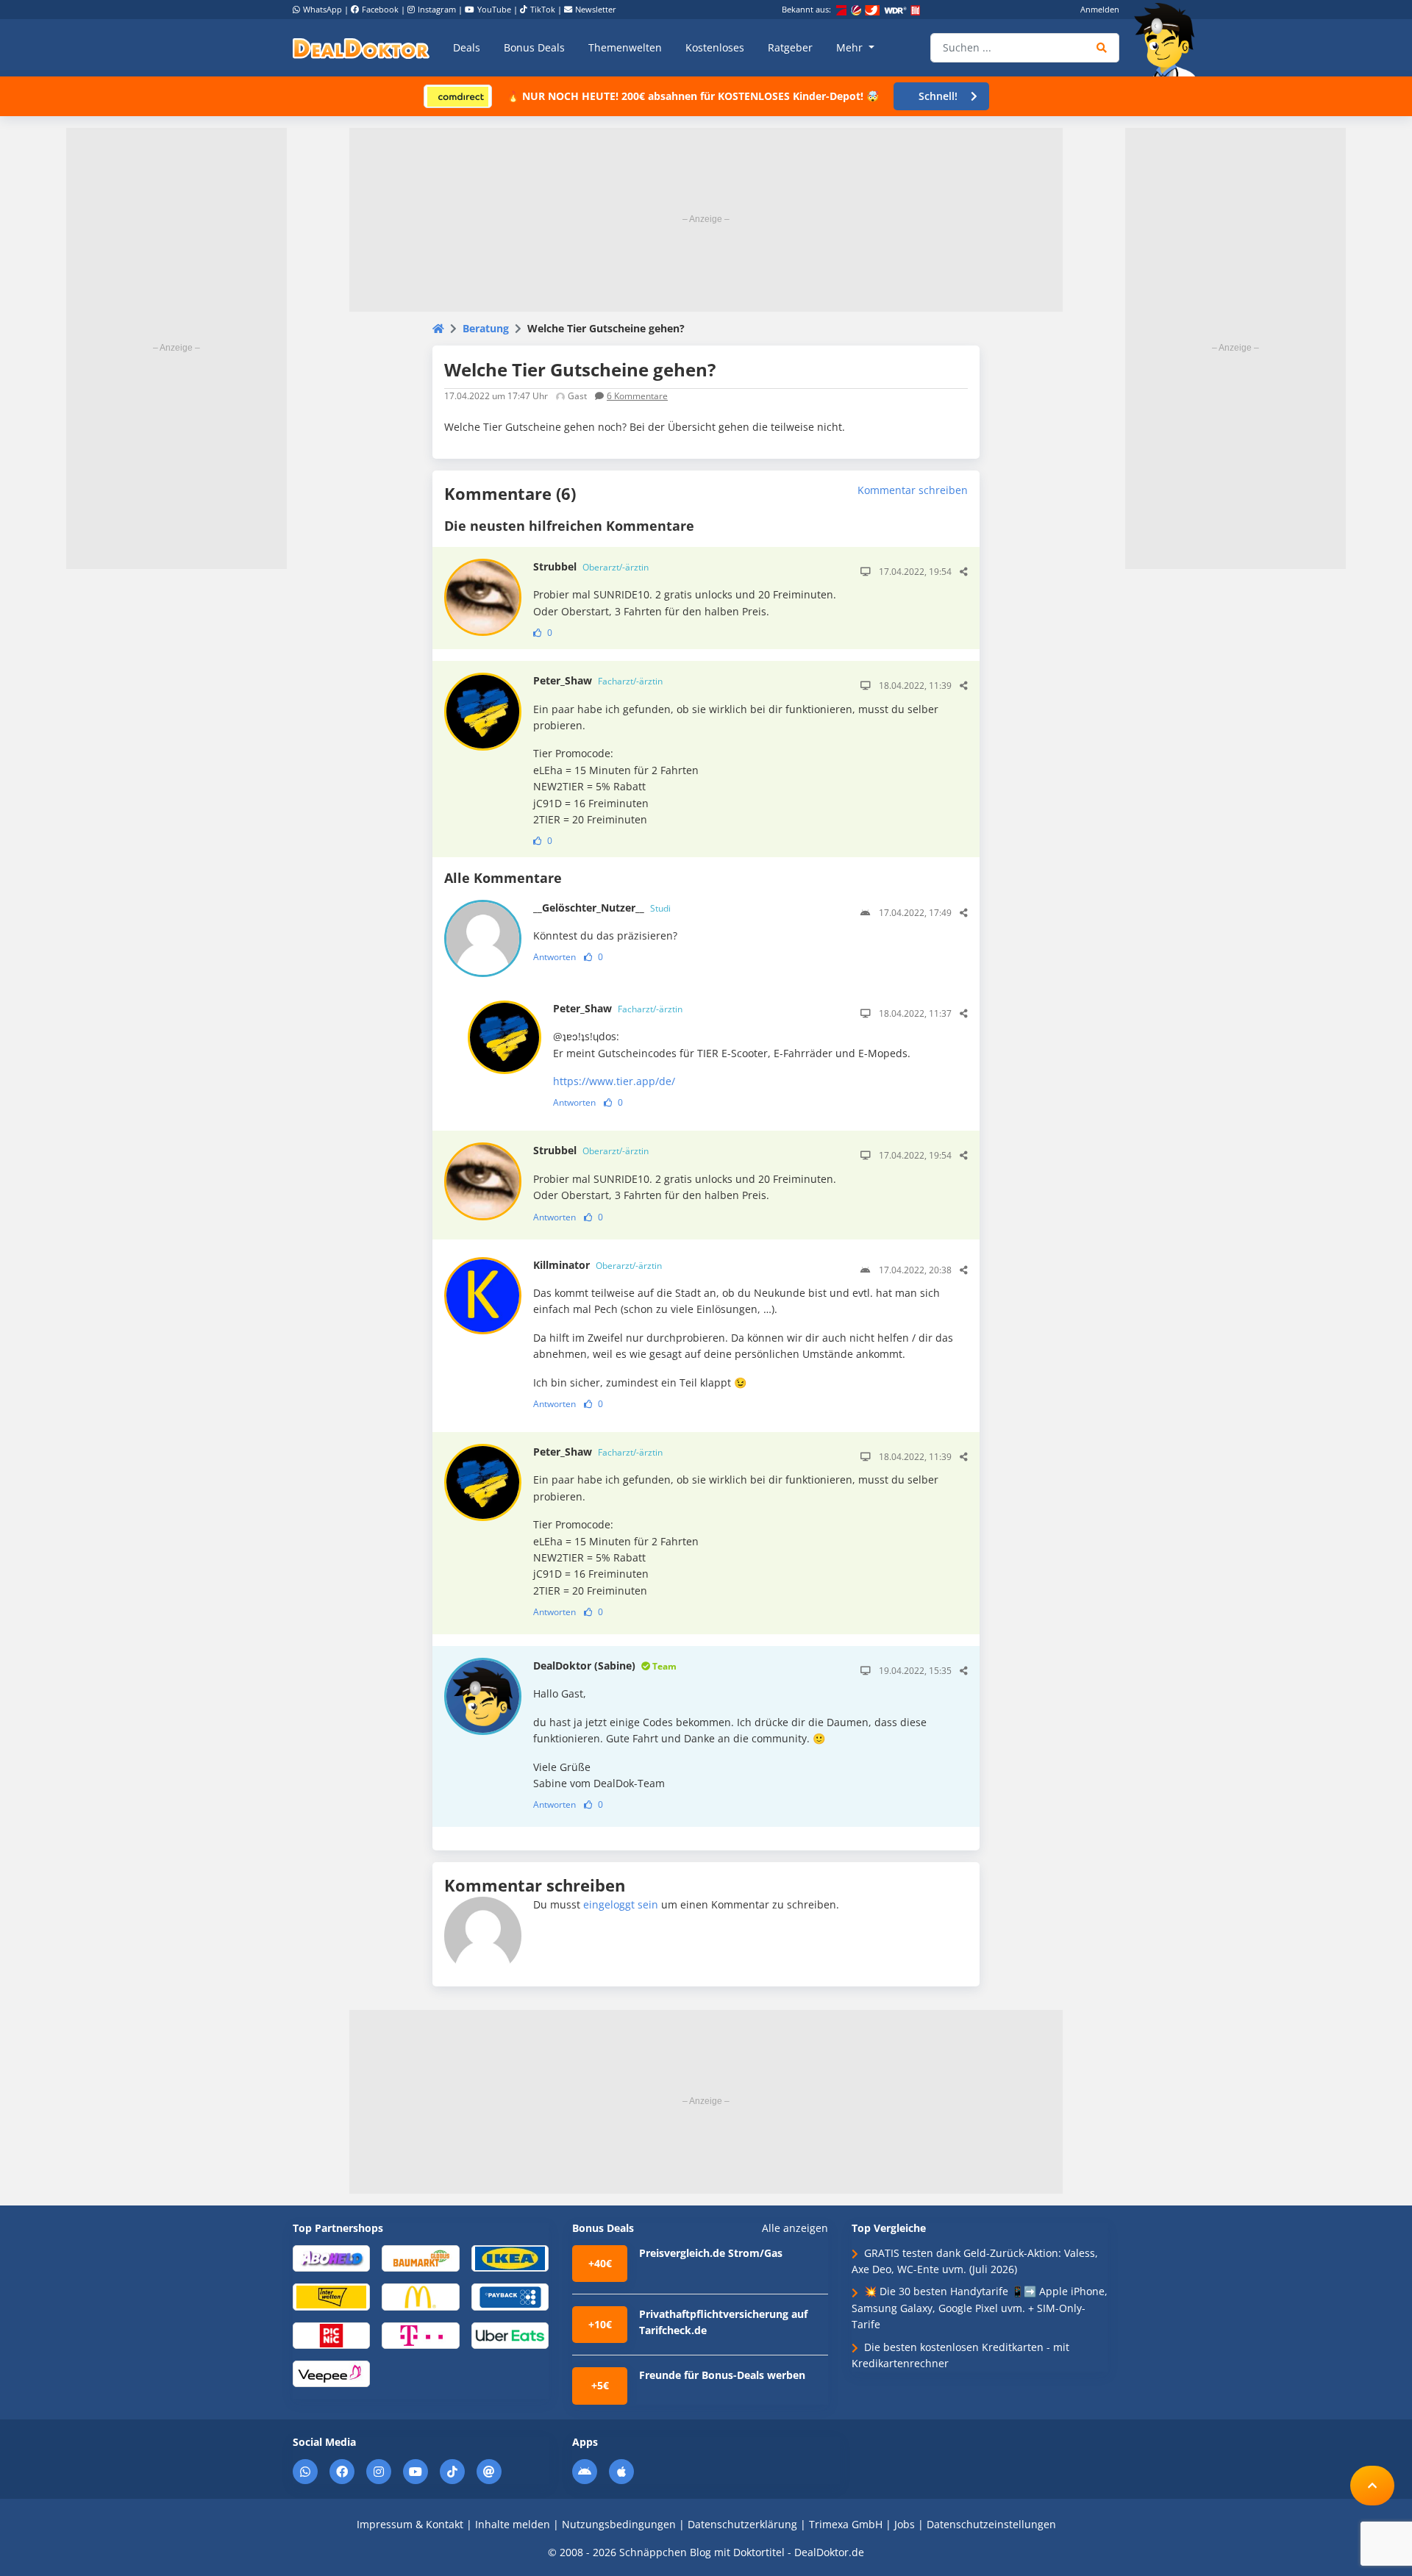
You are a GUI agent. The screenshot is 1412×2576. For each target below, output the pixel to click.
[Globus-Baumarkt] (420, 2257)
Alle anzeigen (795, 2228)
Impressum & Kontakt (410, 2524)
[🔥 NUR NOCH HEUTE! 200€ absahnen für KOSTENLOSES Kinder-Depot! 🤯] (458, 95)
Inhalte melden (513, 2524)
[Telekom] (420, 2334)
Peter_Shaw (598, 680)
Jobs (905, 2524)
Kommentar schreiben (913, 490)
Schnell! (938, 96)
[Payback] (510, 2296)
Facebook (380, 9)
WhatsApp (322, 9)
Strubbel (591, 566)
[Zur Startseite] (1169, 40)
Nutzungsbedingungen (619, 2524)
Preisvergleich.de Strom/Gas (711, 2253)
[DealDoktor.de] (361, 48)
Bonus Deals (534, 47)
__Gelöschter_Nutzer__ (602, 908)
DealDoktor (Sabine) (605, 1666)
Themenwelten (625, 47)
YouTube (494, 9)
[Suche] (1102, 48)
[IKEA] (510, 2257)
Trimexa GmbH (846, 2524)
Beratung (486, 328)
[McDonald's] (420, 2296)
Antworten (555, 957)
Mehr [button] (851, 47)
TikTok (543, 9)
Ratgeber (790, 47)
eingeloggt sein (621, 1904)
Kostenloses (715, 47)
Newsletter (596, 9)
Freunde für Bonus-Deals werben (722, 2375)
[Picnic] (331, 2334)
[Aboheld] (331, 2257)
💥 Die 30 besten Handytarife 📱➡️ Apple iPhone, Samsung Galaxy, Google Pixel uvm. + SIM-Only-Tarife (980, 2308)
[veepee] (331, 2373)
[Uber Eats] (510, 2334)
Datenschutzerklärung (742, 2524)
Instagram (437, 9)
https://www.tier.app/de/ (614, 1081)
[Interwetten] (331, 2296)
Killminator (598, 1265)
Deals (467, 47)
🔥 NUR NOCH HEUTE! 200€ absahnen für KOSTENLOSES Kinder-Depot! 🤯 (693, 96)
